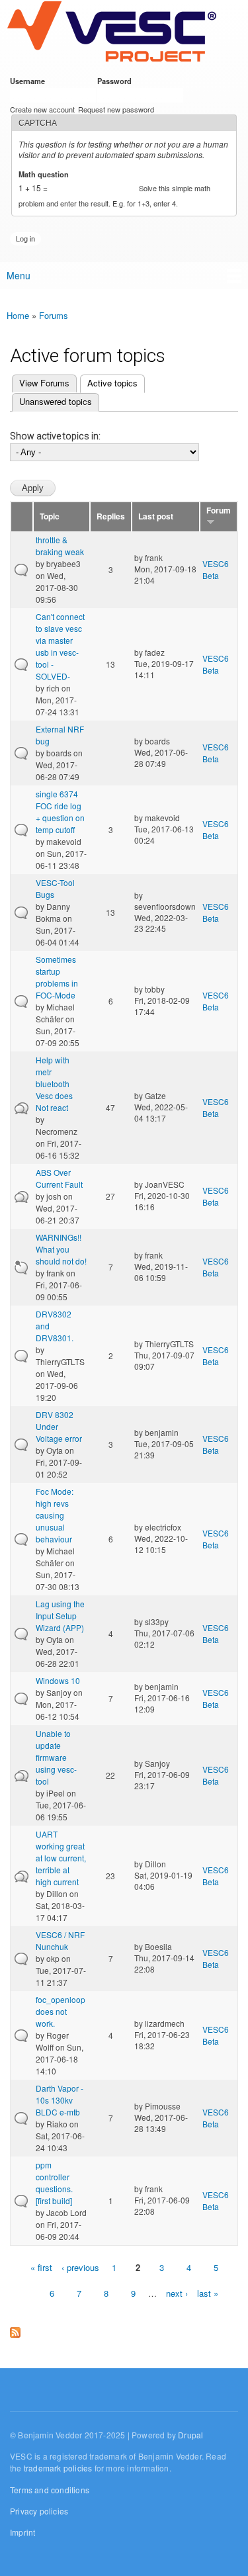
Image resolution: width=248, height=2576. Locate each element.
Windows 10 (58, 1680)
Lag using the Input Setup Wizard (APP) (60, 1616)
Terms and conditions (50, 2490)
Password (117, 81)
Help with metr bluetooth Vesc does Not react (54, 1084)
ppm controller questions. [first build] (54, 2183)
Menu (19, 275)
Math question (46, 174)
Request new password (116, 109)
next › (177, 2293)
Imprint (22, 2532)
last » (208, 2293)
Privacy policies (39, 2511)
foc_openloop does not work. (61, 2011)
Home (18, 315)
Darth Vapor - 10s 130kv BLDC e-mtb (60, 2100)
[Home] (111, 32)
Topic (50, 516)
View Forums (44, 383)
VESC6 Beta (216, 569)
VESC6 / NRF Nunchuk (60, 1940)
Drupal (190, 2435)
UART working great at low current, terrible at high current (61, 1858)
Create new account (42, 109)
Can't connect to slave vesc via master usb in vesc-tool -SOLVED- (60, 646)
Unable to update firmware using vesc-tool (56, 1757)
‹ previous (80, 2267)
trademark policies (58, 2468)
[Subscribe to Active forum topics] (15, 2330)
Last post (156, 516)
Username (30, 81)
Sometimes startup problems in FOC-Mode (57, 977)
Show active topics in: (55, 436)
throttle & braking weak (60, 546)
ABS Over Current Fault (59, 1178)
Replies (111, 516)
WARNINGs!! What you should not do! (61, 1249)
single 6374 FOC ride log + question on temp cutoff (60, 812)
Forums (54, 315)
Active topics (109, 383)
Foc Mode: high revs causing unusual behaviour (55, 1515)
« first (41, 2267)
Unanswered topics (56, 401)
